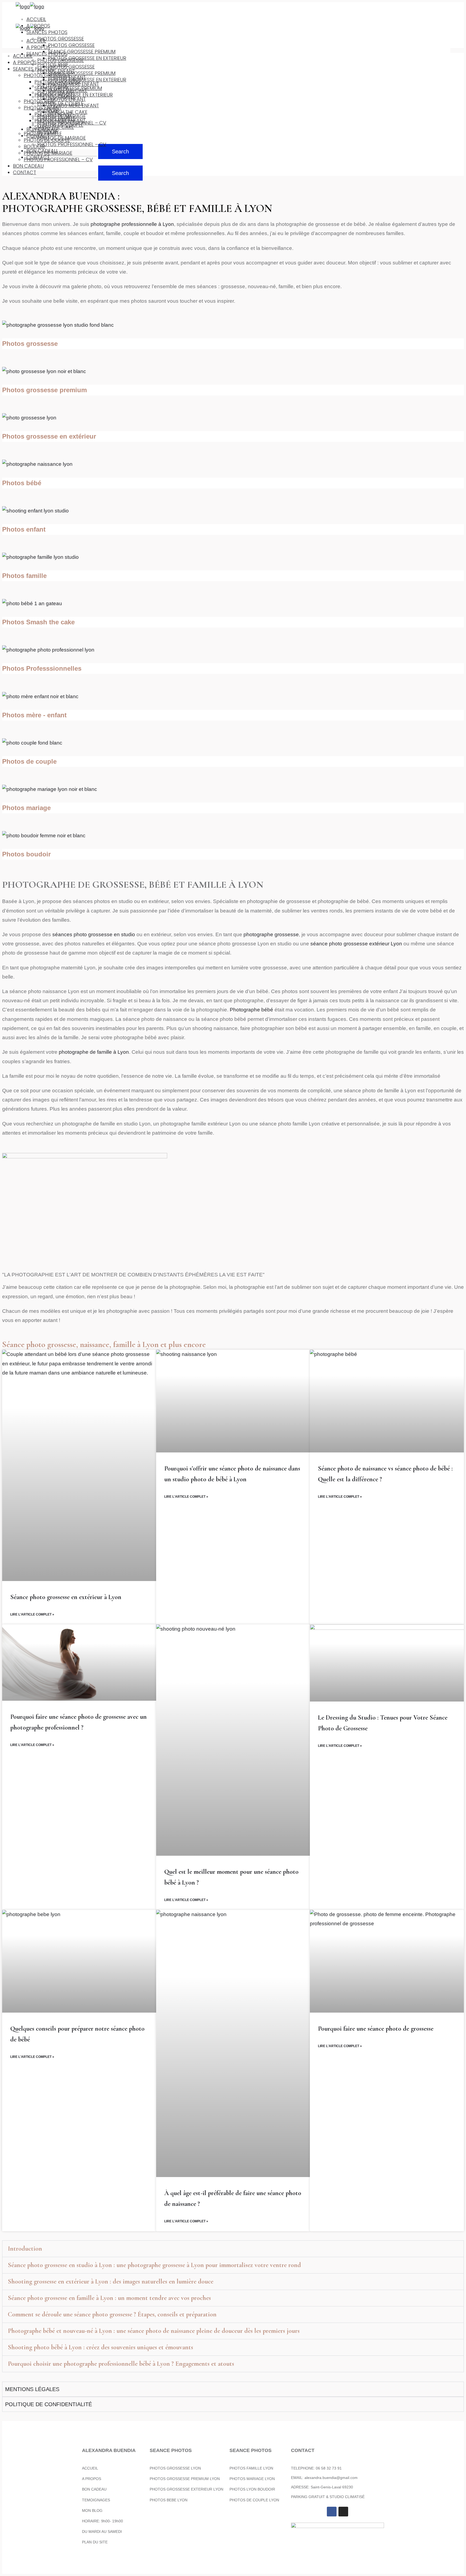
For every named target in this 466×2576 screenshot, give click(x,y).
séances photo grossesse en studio (93, 934)
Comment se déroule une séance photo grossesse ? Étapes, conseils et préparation (112, 2314)
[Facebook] (332, 2512)
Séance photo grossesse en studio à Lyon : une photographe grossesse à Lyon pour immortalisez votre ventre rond (154, 2265)
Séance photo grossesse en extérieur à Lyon (66, 1597)
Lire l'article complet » (32, 1614)
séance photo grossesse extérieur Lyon (356, 944)
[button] (233, 2249)
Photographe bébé (251, 1010)
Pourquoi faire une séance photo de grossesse (376, 2029)
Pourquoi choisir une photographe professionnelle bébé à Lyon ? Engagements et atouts (121, 2364)
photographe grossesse (271, 934)
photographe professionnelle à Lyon (132, 224)
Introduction (25, 2249)
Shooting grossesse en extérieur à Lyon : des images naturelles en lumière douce (111, 2281)
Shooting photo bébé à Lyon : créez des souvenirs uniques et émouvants (100, 2347)
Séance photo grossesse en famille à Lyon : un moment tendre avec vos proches (109, 2298)
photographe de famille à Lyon (94, 1052)
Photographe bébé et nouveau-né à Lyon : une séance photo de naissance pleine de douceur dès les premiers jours (154, 2331)
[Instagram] (343, 2512)
